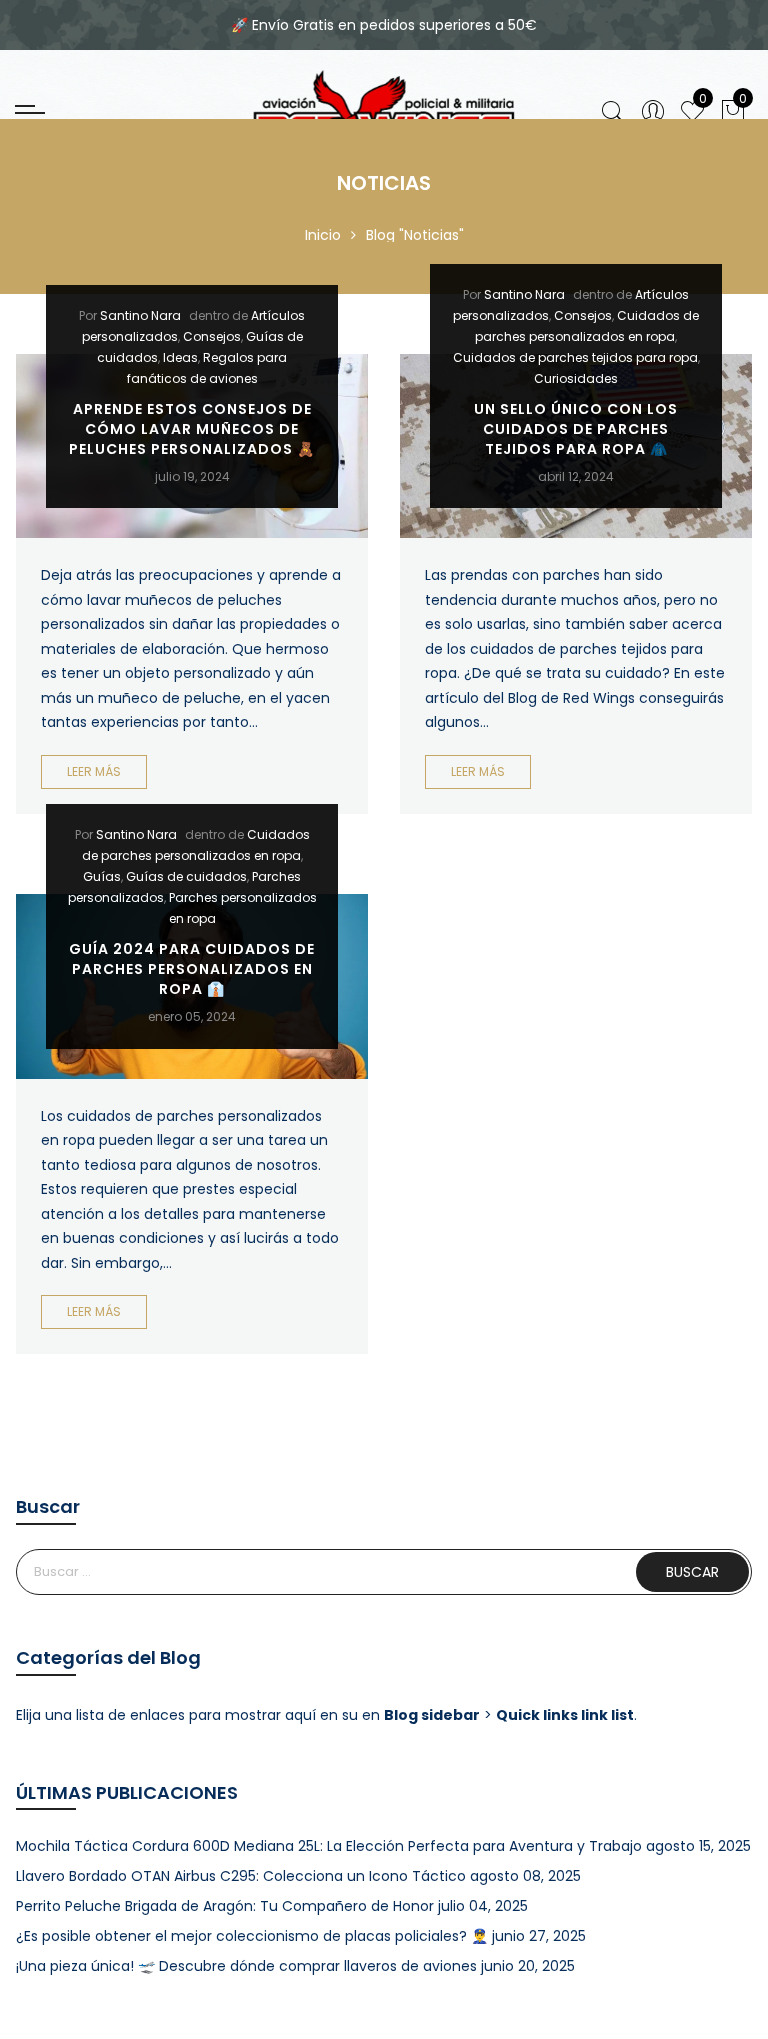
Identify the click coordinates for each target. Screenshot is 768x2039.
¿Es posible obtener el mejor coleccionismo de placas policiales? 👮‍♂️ (252, 1936)
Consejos (212, 336)
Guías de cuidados (186, 876)
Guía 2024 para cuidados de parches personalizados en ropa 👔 (192, 969)
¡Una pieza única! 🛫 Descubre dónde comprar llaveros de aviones (246, 1966)
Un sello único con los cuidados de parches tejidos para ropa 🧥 (576, 429)
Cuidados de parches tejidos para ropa (575, 357)
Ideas (180, 357)
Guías (102, 876)
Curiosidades (576, 378)
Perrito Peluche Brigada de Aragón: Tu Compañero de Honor (225, 1906)
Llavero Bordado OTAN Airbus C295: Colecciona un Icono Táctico (241, 1876)
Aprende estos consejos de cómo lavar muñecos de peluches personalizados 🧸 (192, 429)
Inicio (323, 235)
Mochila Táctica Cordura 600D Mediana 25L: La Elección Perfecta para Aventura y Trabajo (329, 1846)
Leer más (94, 771)
